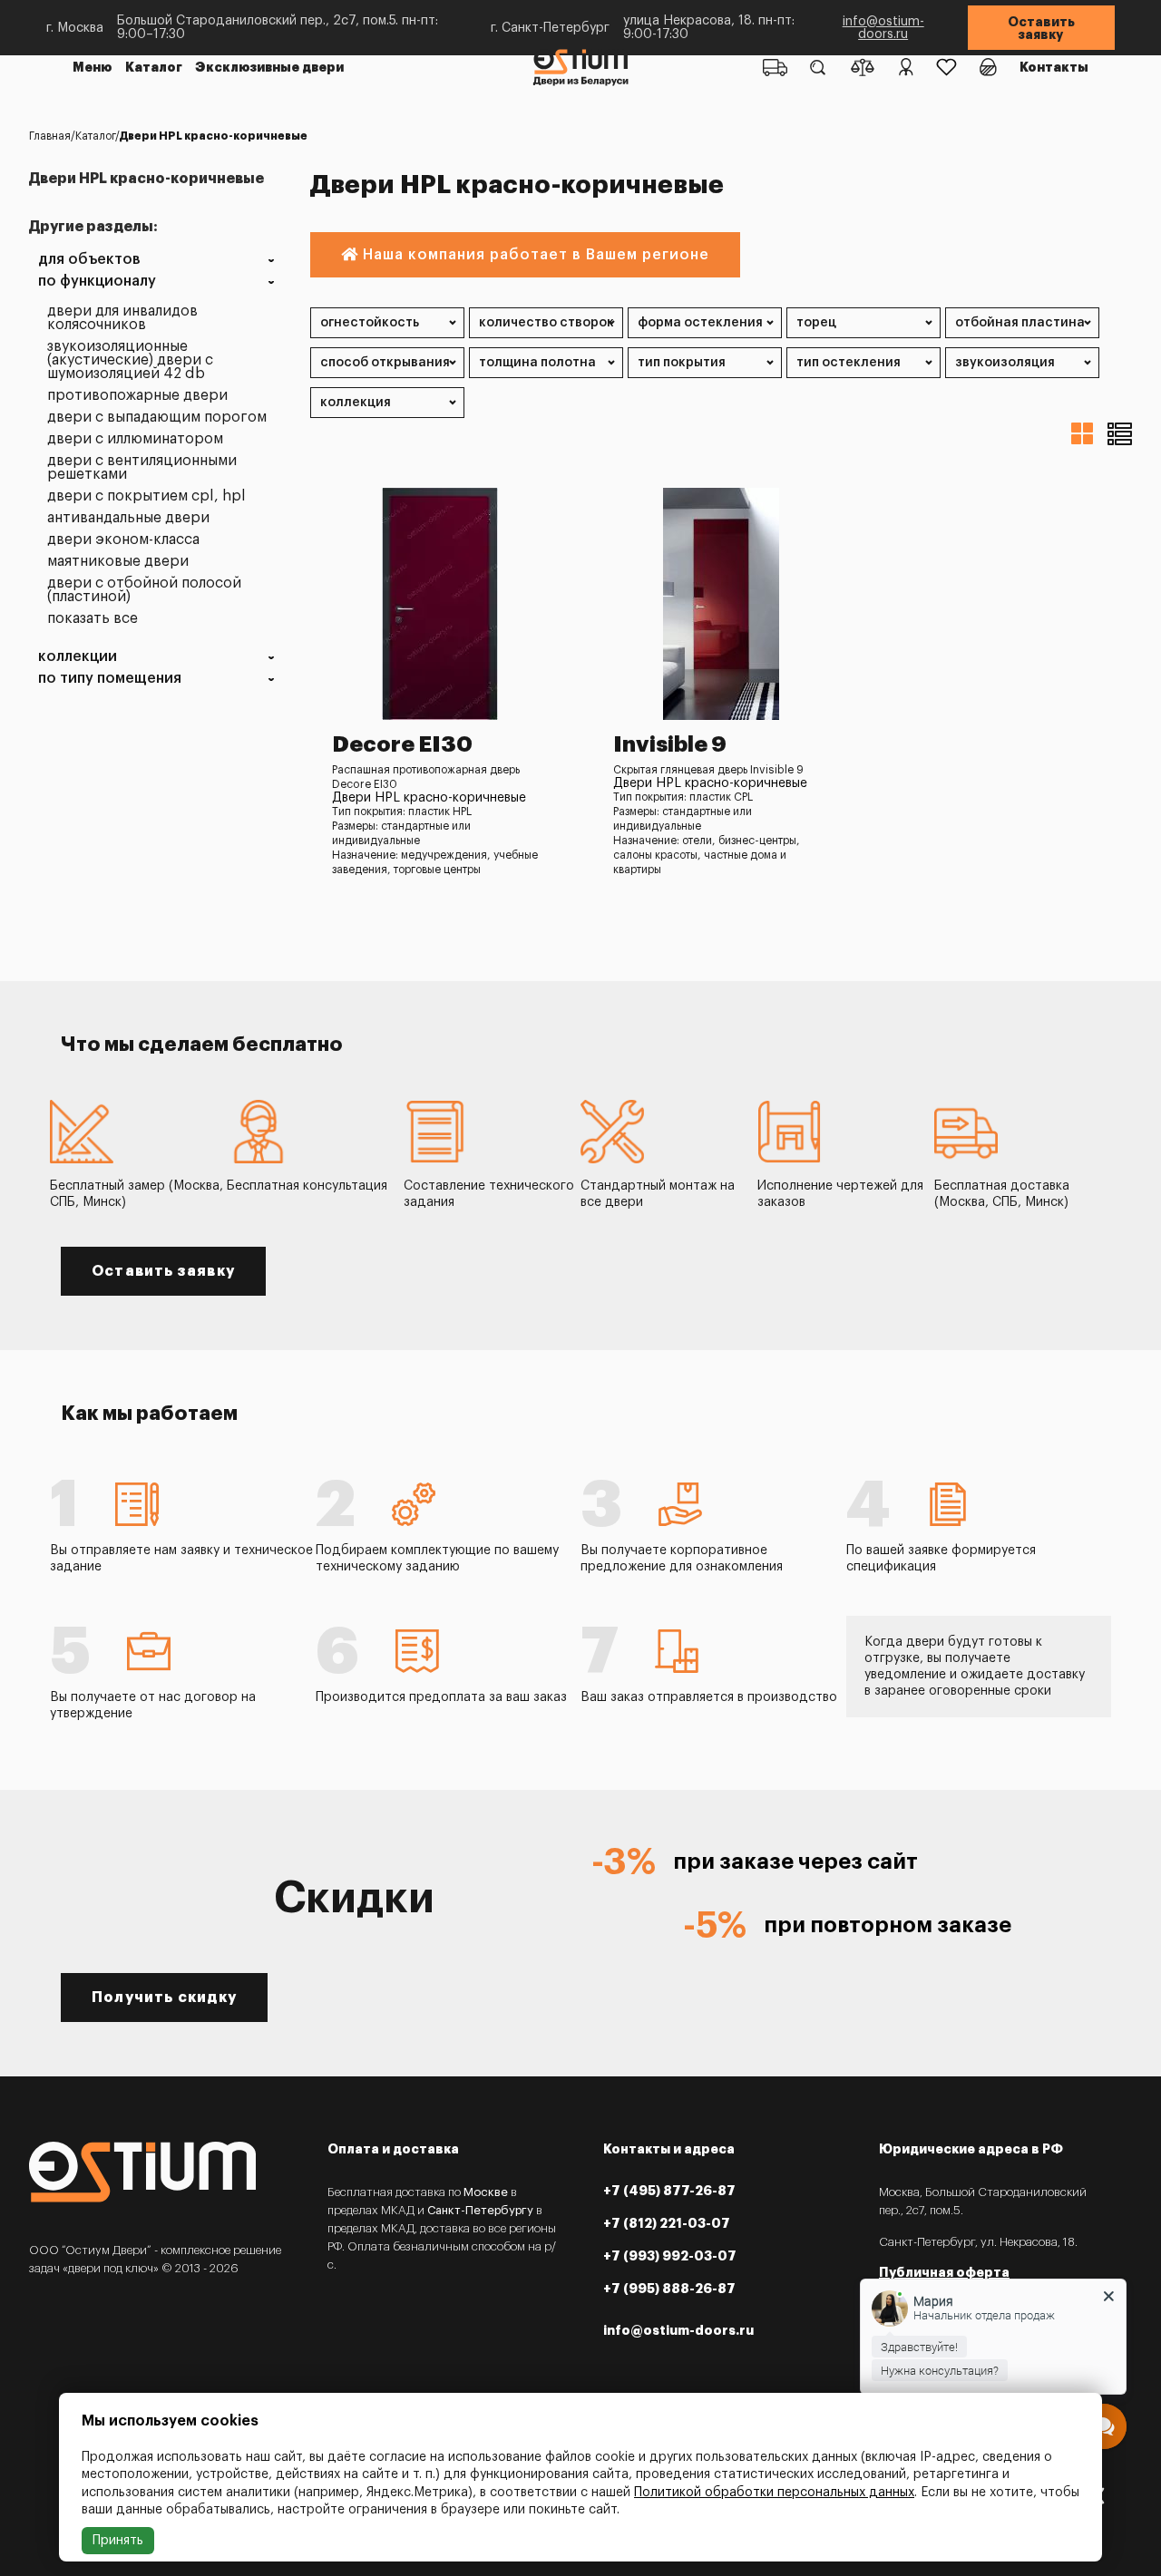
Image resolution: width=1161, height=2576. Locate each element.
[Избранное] (946, 67)
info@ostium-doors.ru (883, 28)
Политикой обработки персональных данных (774, 2493)
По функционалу (97, 282)
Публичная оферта (944, 2272)
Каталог (154, 67)
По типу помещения (110, 679)
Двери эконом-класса (123, 540)
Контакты (1054, 67)
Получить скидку (164, 1998)
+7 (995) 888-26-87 (669, 2289)
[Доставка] (775, 67)
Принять (118, 2541)
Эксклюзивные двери (269, 67)
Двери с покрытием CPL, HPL (146, 496)
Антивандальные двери (128, 518)
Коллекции (78, 657)
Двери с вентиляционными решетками (142, 468)
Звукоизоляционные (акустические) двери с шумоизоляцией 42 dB (130, 360)
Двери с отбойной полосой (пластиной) (144, 590)
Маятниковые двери (118, 562)
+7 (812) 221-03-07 (667, 2223)
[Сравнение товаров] (863, 67)
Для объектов (89, 260)
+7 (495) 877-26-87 (669, 2191)
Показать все (93, 619)
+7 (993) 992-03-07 (670, 2256)
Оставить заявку (1041, 28)
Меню (93, 67)
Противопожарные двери (137, 396)
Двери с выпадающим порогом (157, 418)
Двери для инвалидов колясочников (122, 318)
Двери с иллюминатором (135, 439)
